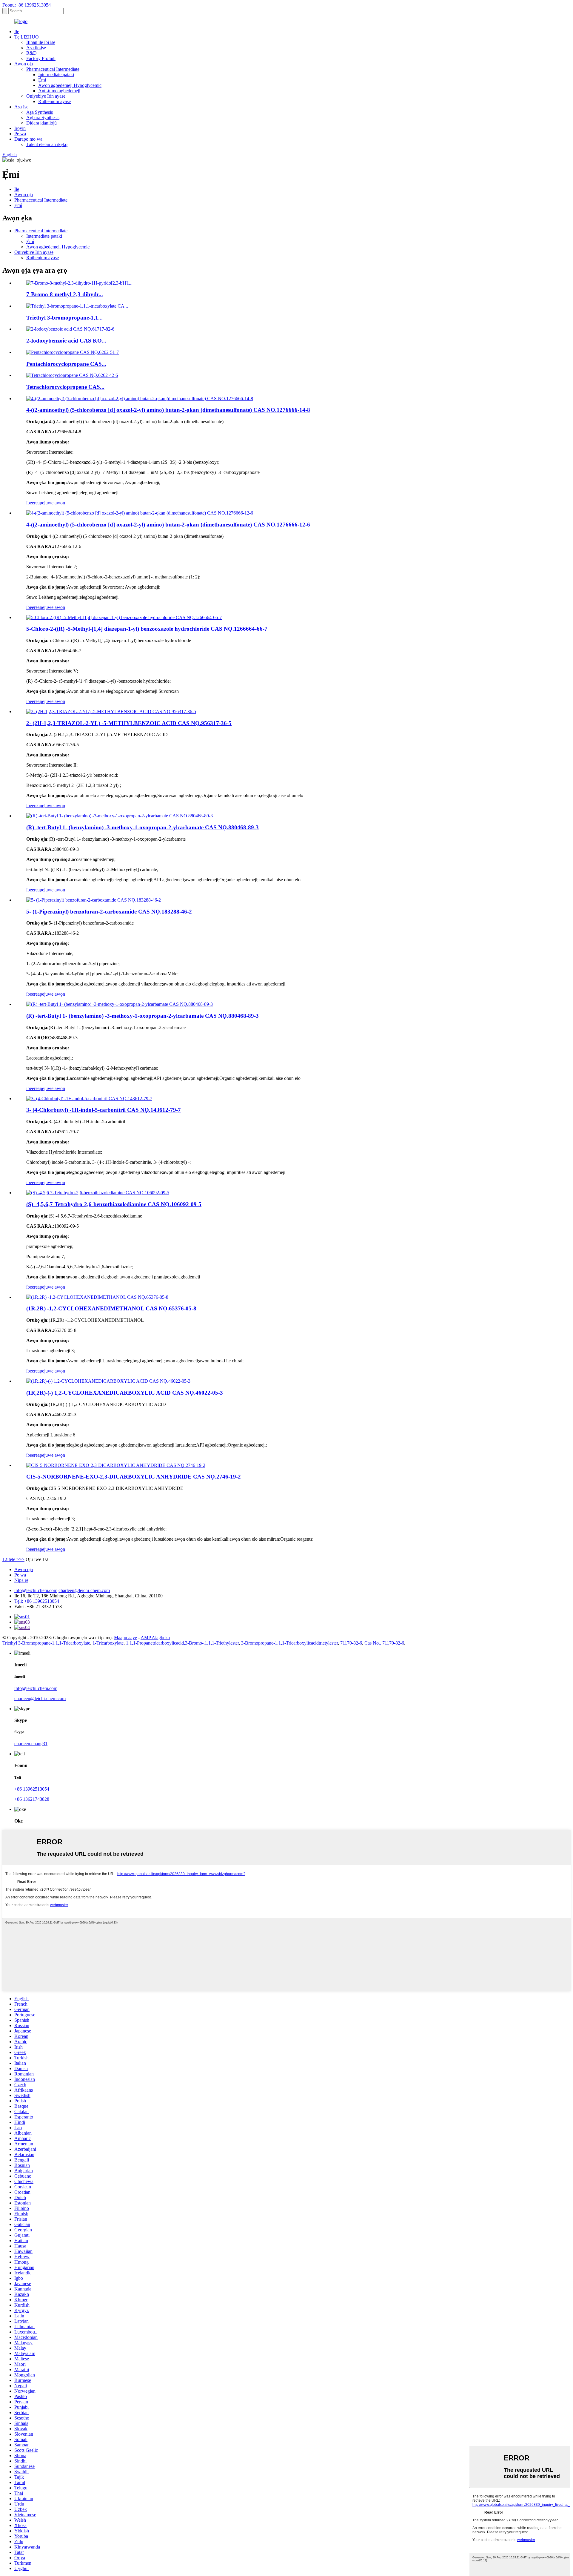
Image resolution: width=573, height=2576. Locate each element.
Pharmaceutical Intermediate (53, 69)
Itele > (13, 1559)
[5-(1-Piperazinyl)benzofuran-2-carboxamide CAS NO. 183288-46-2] (94, 900)
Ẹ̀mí (42, 80)
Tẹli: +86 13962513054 (37, 1601)
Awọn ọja (24, 64)
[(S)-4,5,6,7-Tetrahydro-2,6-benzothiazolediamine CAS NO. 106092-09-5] (98, 1193)
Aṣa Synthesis (40, 112)
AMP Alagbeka (155, 1638)
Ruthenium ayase (54, 101)
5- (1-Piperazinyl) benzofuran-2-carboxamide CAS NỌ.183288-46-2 (109, 912)
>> (22, 1559)
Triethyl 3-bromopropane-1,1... (64, 318)
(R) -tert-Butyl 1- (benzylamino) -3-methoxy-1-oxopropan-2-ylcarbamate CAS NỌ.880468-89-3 (143, 827)
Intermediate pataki (56, 75)
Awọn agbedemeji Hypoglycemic (70, 85)
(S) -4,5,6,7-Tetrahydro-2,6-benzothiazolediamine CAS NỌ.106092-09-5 (114, 1204)
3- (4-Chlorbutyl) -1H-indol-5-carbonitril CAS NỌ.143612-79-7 (104, 1110)
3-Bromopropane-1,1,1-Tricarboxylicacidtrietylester (289, 1643)
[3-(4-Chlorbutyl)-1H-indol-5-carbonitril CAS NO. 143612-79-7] (89, 1099)
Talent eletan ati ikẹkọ (47, 144)
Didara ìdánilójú (41, 123)
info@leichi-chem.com (36, 1590)
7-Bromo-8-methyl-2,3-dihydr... (65, 294)
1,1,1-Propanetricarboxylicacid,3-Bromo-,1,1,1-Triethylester (182, 1643)
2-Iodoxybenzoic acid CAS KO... (66, 341)
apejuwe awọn (51, 503)
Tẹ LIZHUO (27, 37)
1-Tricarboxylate (108, 1643)
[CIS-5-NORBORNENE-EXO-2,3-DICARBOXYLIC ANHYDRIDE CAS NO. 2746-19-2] (116, 1465)
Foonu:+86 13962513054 (27, 5)
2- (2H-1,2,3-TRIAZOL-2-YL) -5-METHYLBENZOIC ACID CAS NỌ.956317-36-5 (129, 723)
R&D (31, 53)
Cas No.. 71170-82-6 (384, 1643)
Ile (17, 32)
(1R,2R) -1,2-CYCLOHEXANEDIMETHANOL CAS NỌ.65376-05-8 (111, 1308)
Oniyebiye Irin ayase (46, 96)
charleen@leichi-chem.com (84, 1590)
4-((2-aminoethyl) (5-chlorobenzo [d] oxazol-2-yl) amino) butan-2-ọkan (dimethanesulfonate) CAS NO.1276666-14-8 (168, 410)
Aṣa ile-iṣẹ (36, 48)
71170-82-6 (351, 1643)
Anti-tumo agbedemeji (59, 91)
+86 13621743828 (32, 1799)
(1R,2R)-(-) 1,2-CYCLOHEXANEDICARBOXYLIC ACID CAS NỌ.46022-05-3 (125, 1393)
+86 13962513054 (32, 1789)
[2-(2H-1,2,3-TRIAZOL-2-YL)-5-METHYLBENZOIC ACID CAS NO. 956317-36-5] (111, 711)
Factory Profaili (41, 58)
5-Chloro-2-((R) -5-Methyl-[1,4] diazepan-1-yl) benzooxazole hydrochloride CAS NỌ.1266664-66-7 (147, 629)
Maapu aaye (125, 1638)
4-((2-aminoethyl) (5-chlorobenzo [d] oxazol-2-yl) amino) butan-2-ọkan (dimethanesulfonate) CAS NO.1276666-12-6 (168, 525)
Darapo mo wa (28, 139)
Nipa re (21, 1580)
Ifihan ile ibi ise (41, 42)
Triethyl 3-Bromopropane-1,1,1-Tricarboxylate (46, 1643)
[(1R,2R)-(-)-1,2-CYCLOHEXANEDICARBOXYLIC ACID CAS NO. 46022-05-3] (108, 1381)
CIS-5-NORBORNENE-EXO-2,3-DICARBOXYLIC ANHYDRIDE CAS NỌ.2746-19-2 (134, 1477)
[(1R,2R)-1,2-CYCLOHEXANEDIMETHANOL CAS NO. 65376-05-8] (97, 1297)
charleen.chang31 (31, 1744)
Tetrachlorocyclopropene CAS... (65, 387)
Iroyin (20, 128)
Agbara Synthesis (43, 118)
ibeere (32, 503)
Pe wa (20, 134)
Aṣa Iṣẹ (21, 107)
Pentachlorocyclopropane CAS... (66, 364)
